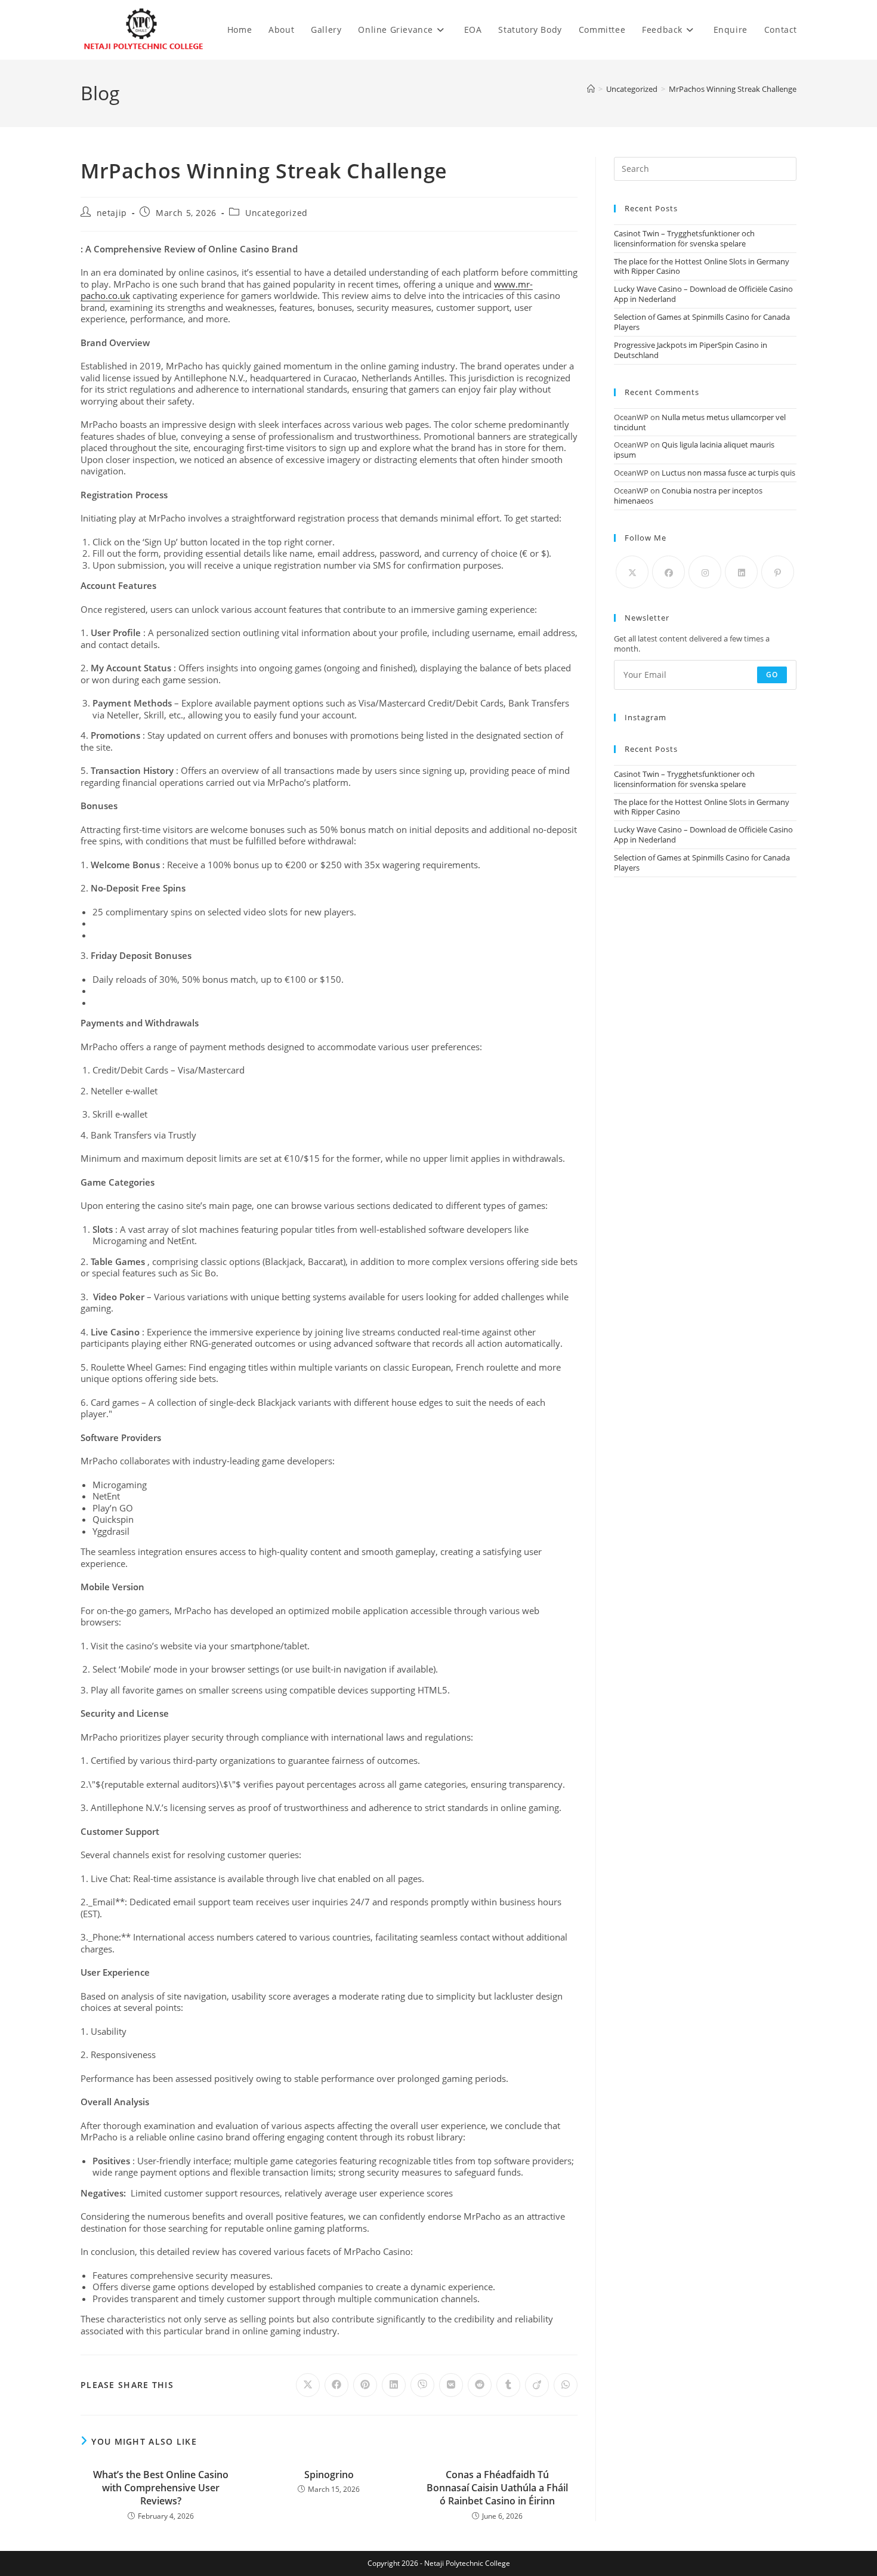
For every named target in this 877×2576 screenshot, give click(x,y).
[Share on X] (308, 2385)
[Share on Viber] (422, 2385)
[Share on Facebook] (336, 2385)
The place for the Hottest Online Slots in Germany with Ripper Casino (702, 266)
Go (772, 675)
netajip (112, 213)
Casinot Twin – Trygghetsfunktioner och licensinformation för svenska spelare (684, 238)
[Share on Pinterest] (365, 2385)
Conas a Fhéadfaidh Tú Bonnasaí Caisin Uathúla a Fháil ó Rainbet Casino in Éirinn (497, 2488)
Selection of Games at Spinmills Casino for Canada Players (702, 322)
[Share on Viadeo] (537, 2385)
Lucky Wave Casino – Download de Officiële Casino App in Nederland (703, 294)
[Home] (591, 89)
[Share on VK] (451, 2385)
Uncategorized (277, 213)
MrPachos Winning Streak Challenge (733, 89)
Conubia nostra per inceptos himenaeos (688, 496)
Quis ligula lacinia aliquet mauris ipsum (694, 450)
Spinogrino (329, 2475)
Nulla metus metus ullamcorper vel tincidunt (700, 422)
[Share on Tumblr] (508, 2385)
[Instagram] (705, 572)
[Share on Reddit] (480, 2385)
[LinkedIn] (741, 572)
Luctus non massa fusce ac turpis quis (728, 473)
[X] (632, 572)
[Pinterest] (778, 572)
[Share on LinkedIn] (394, 2385)
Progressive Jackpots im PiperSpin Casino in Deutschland (691, 350)
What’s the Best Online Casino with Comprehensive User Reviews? (161, 2488)
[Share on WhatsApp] (566, 2385)
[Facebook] (668, 572)
